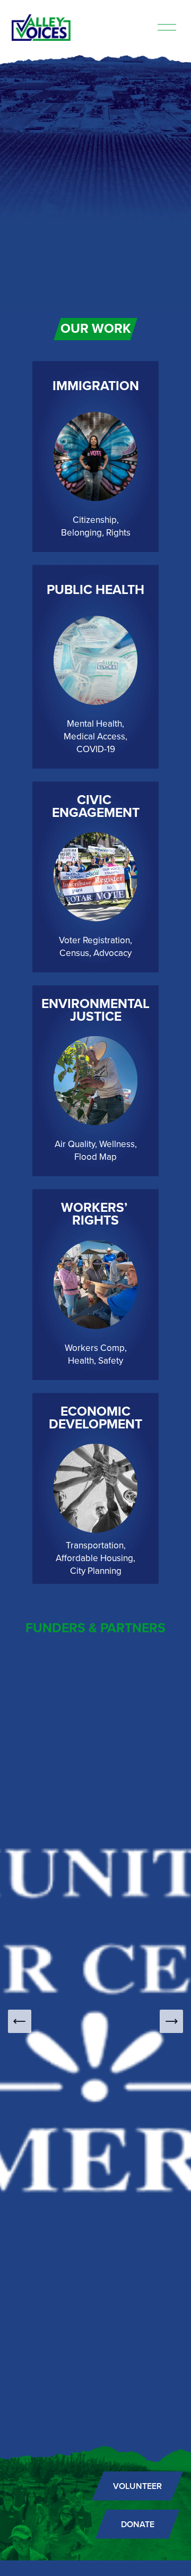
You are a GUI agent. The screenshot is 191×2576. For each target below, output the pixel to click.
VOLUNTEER (137, 2486)
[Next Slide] (171, 2021)
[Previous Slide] (20, 2021)
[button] (95, 217)
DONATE (138, 2524)
